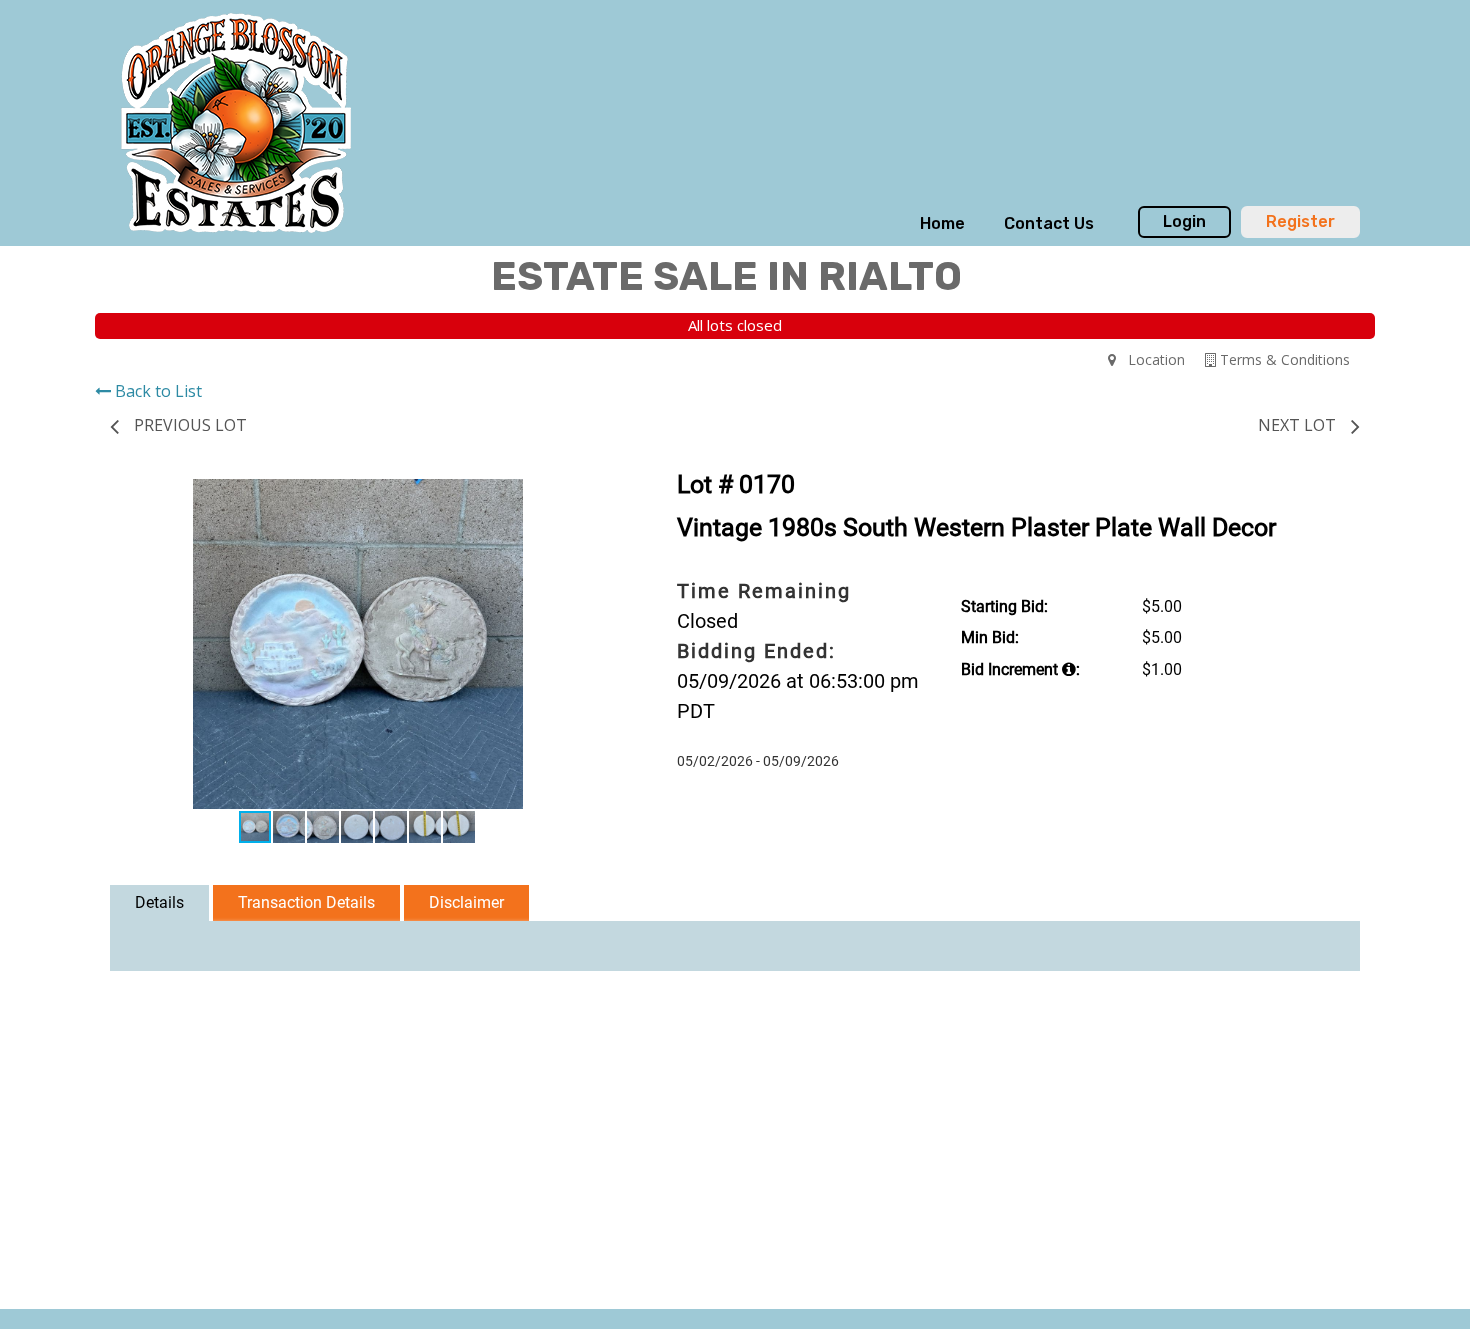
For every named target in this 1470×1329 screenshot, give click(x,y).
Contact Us (1049, 223)
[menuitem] (942, 224)
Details (159, 902)
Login (1184, 221)
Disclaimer (466, 902)
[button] (587, 497)
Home (942, 223)
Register (1300, 221)
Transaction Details (306, 902)
